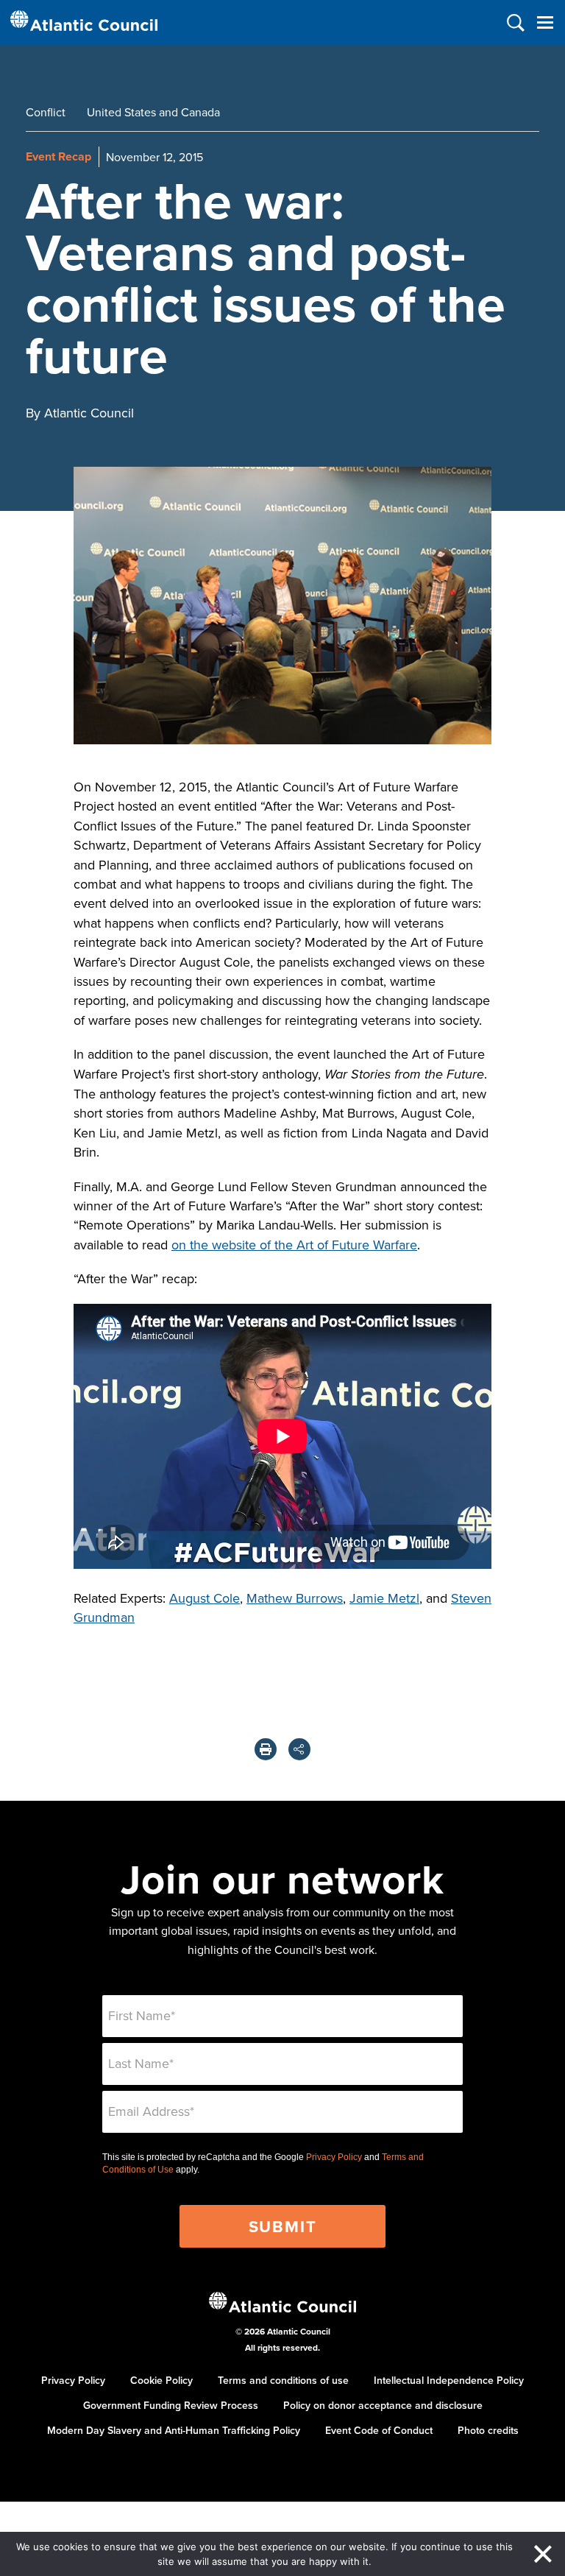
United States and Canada (153, 112)
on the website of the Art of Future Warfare (294, 1245)
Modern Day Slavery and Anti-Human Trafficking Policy (174, 2430)
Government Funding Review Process (171, 2405)
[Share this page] (299, 1749)
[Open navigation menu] (545, 22)
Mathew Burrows (295, 1598)
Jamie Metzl (384, 1598)
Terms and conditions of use (283, 2380)
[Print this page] (266, 1749)
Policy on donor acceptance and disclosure (383, 2405)
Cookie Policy (161, 2380)
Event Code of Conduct (379, 2430)
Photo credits (488, 2430)
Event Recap (58, 156)
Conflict (46, 112)
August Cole (205, 1598)
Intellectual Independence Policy (449, 2380)
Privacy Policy (334, 2157)
